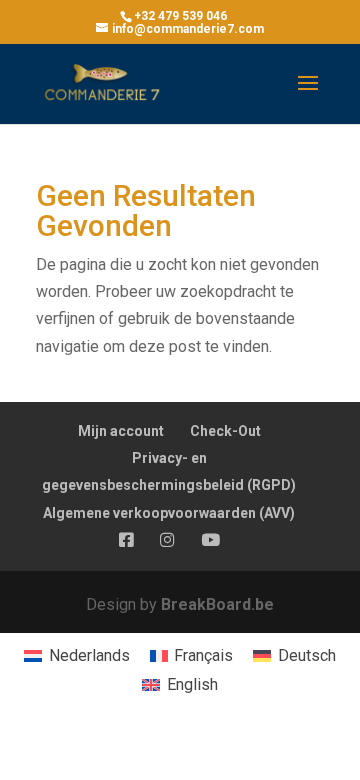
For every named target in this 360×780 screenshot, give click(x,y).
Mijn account (121, 431)
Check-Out (225, 431)
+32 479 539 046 (180, 16)
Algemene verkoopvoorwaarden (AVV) (169, 513)
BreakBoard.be (217, 604)
